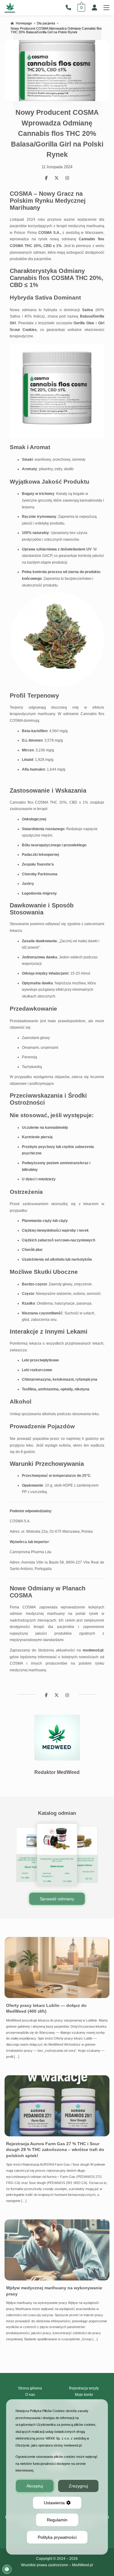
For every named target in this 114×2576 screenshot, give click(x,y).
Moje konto (84, 2395)
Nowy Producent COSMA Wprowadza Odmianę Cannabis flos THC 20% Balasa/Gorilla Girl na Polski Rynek (56, 30)
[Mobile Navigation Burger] (106, 8)
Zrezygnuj (78, 2486)
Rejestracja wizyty (84, 2388)
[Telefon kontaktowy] (70, 8)
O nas (30, 2395)
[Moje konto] (95, 8)
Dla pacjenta (46, 23)
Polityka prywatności (57, 2537)
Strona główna (30, 2388)
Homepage (24, 23)
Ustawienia (54, 2503)
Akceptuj (35, 2486)
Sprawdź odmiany (57, 1899)
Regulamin (57, 2520)
